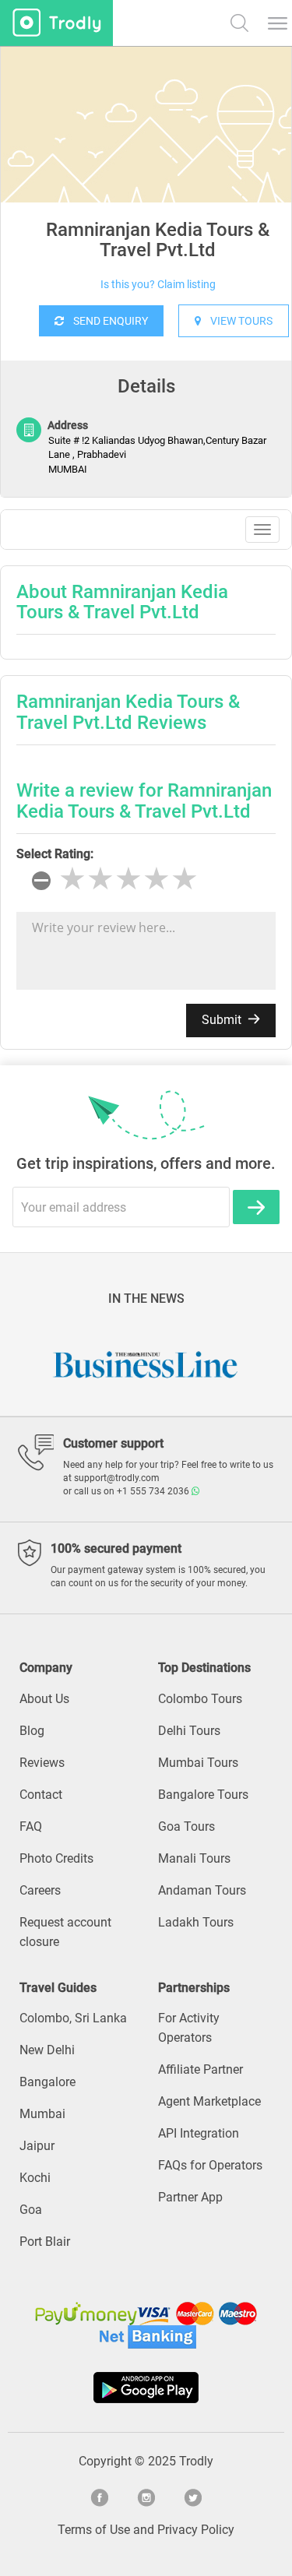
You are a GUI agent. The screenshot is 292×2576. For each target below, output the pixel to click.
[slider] (128, 879)
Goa (31, 2210)
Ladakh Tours (196, 1922)
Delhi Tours (189, 1731)
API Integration (199, 2133)
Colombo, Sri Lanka (73, 2018)
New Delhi (47, 2050)
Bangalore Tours (203, 1795)
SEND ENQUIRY (106, 321)
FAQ (31, 1826)
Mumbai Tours (198, 1763)
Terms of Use (94, 2530)
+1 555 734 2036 (154, 1491)
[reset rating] (41, 881)
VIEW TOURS (237, 321)
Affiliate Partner (201, 2069)
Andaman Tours (202, 1890)
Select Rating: (55, 854)
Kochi (35, 2178)
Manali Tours (194, 1858)
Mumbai (42, 2114)
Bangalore (47, 2082)
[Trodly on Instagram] (146, 2496)
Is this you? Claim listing (158, 284)
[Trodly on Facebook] (100, 2496)
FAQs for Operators (210, 2165)
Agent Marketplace (209, 2101)
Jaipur (37, 2146)
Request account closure (65, 1932)
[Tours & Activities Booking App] (146, 2388)
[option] (146, 164)
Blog (32, 1731)
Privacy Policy (196, 2530)
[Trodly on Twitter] (193, 2496)
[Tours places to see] (56, 23)
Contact (41, 1795)
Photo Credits (56, 1858)
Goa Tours (186, 1826)
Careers (40, 1890)
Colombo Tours (200, 1699)
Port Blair (45, 2242)
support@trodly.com (117, 1478)
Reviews (42, 1763)
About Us (44, 1699)
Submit (223, 1020)
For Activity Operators (189, 2028)
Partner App (190, 2197)
